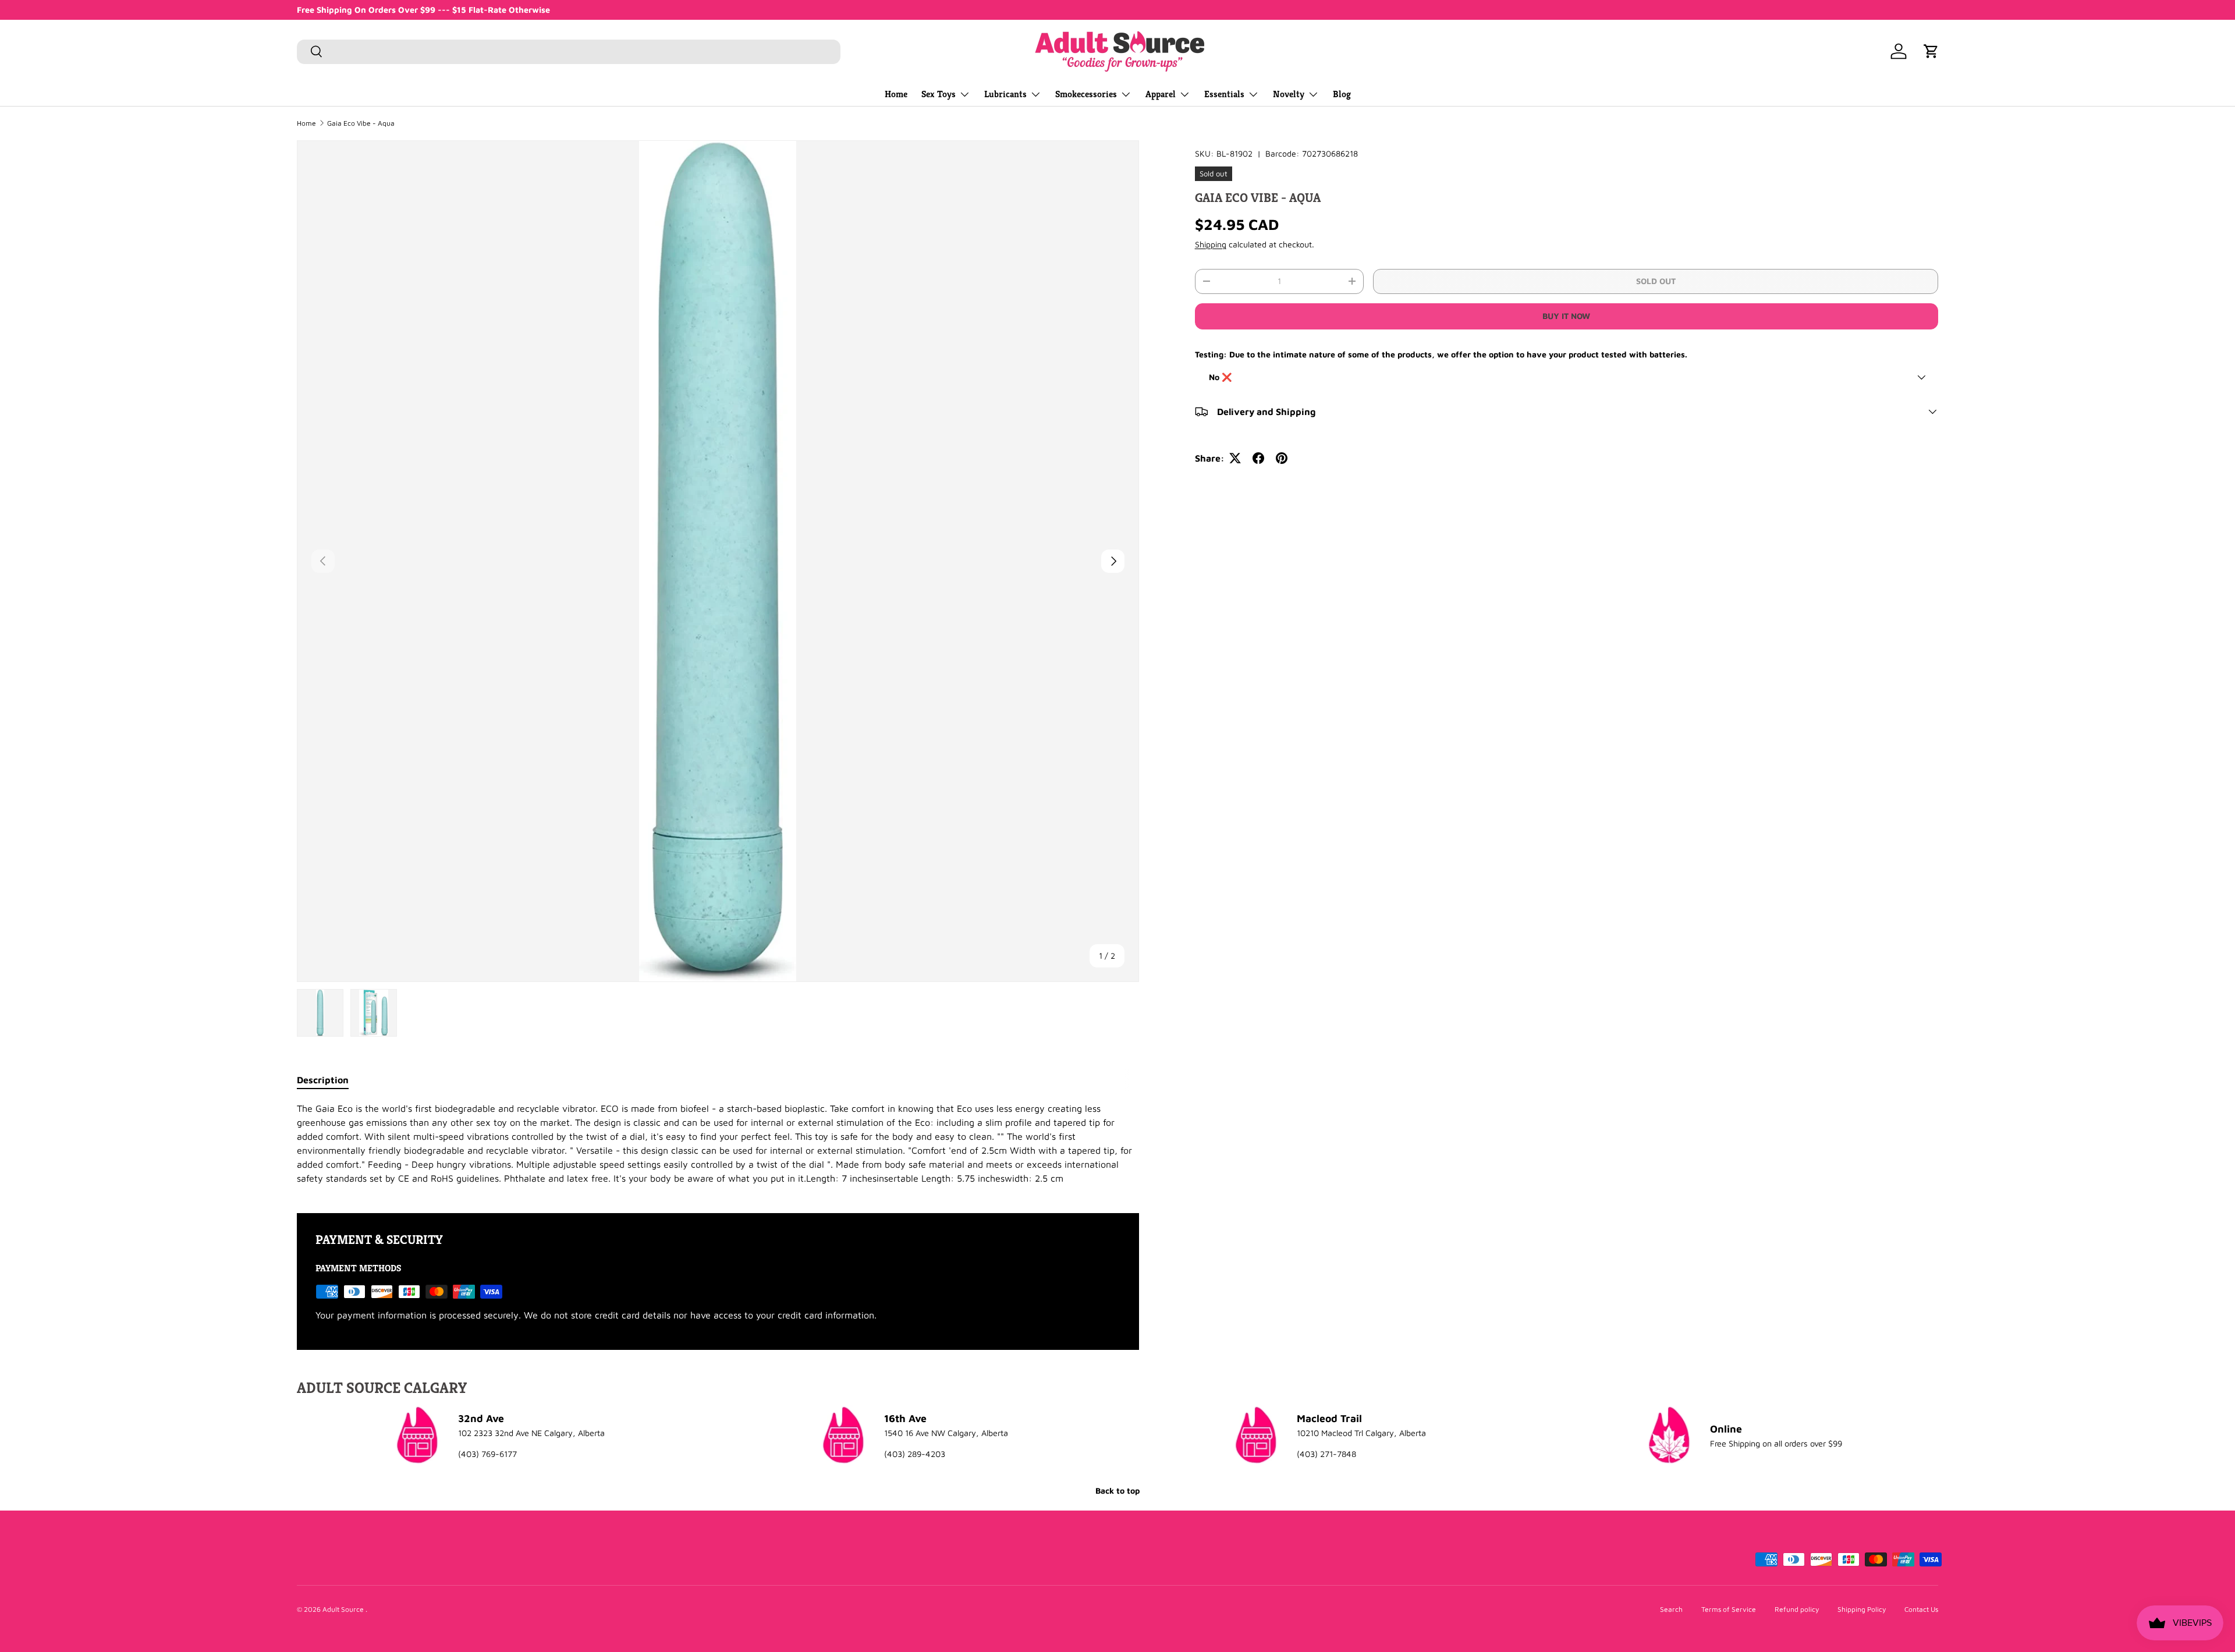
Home (896, 94)
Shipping (1211, 244)
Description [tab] (323, 1080)
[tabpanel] (718, 1143)
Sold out (1656, 281)
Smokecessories (1086, 94)
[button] (1931, 51)
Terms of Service (1729, 1609)
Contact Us (1921, 1609)
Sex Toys (939, 94)
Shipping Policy (1862, 1609)
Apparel (1161, 94)
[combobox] (569, 51)
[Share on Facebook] (1258, 458)
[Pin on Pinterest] (1282, 458)
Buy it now (1566, 316)
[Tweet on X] (1235, 458)
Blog (1342, 94)
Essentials (1224, 94)
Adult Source (344, 1609)
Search (1671, 1609)
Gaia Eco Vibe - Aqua (361, 123)
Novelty (1289, 94)
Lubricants (1005, 94)
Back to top (1117, 1490)
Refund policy (1797, 1609)
